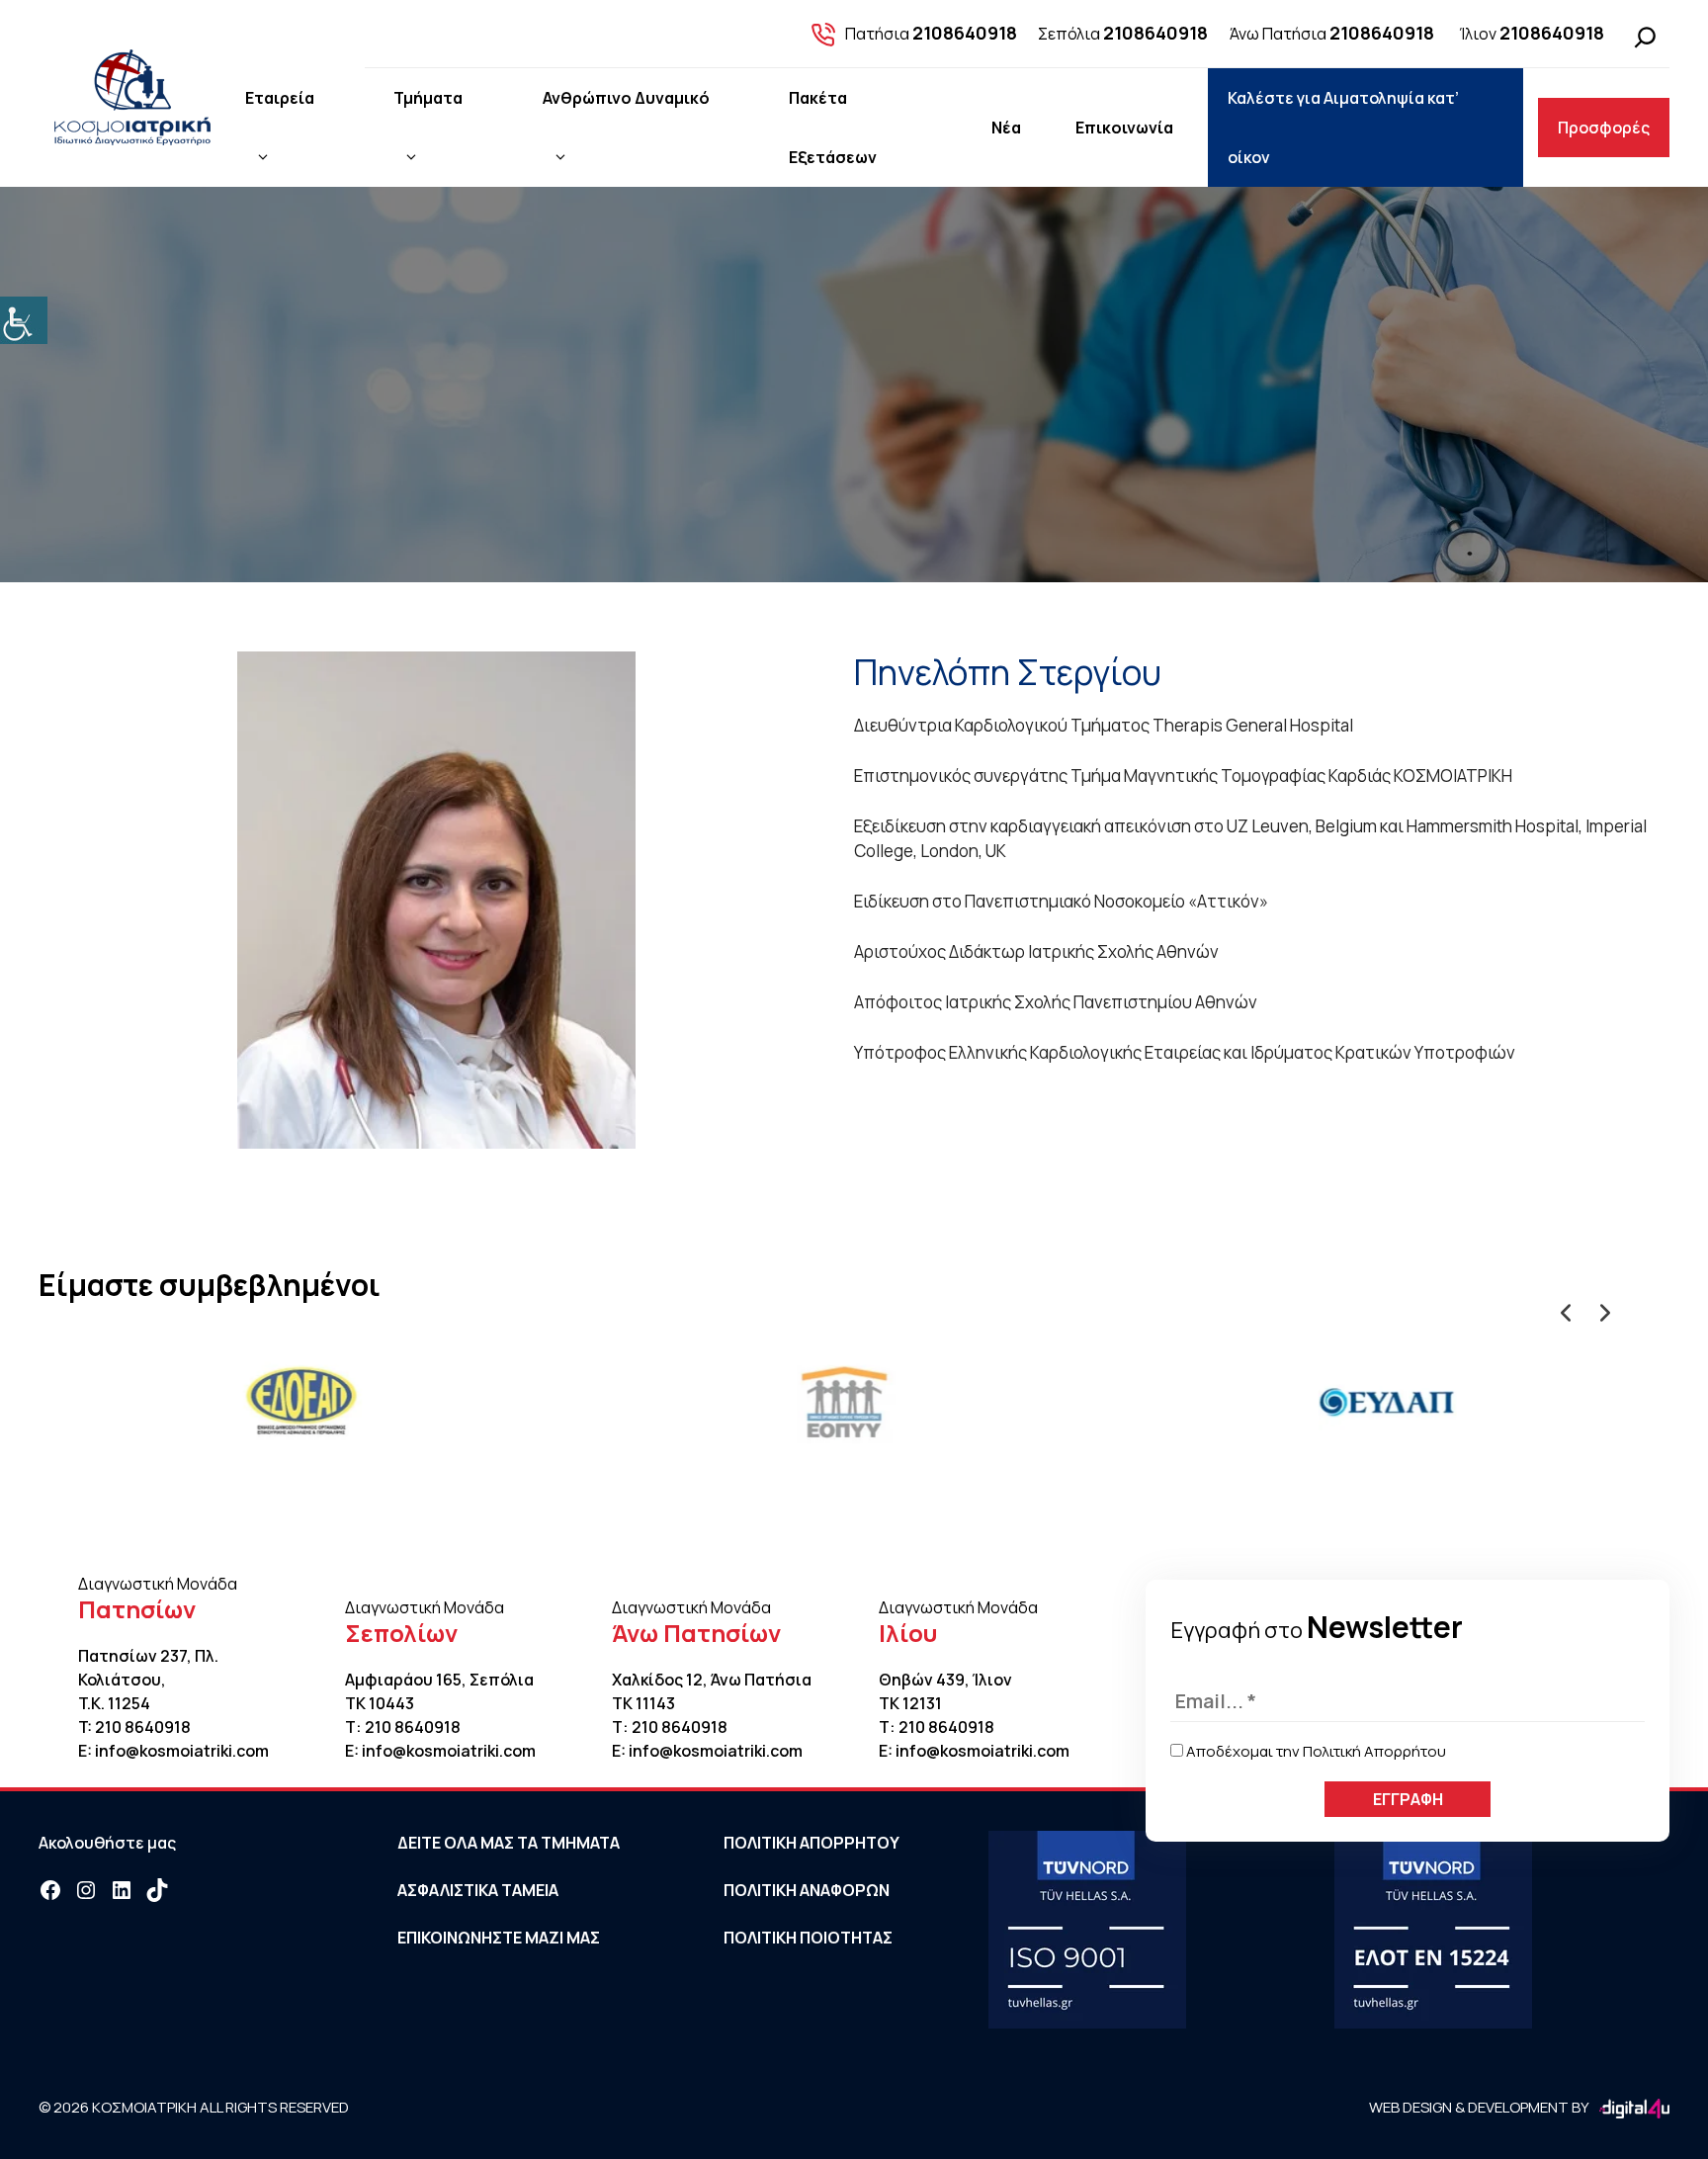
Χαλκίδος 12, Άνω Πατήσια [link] (712, 1680)
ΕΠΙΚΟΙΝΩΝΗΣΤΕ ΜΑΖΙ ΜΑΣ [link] (499, 1938)
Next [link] (1600, 1308)
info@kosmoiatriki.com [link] (182, 1751)
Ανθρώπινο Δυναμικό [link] (626, 98)
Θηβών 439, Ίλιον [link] (945, 1680)
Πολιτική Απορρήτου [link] (1374, 1751)
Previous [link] (1561, 1308)
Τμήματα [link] (428, 98)
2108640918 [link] (965, 33)
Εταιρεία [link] (280, 98)
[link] (24, 320)
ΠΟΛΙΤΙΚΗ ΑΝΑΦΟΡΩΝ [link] (807, 1890)
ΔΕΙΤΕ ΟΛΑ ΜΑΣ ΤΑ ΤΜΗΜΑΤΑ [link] (509, 1843)
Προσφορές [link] (1604, 128)
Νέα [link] (1006, 128)
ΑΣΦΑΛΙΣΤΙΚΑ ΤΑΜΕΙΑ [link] (478, 1890)
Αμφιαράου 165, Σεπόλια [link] (439, 1680)
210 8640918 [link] (143, 1727)
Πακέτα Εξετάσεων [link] (833, 128)
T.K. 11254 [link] (114, 1703)
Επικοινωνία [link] (1124, 128)
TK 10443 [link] (380, 1703)
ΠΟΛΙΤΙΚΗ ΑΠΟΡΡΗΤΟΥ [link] (811, 1843)
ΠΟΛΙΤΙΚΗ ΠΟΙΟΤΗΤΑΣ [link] (808, 1938)
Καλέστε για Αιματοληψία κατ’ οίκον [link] (1343, 128)
